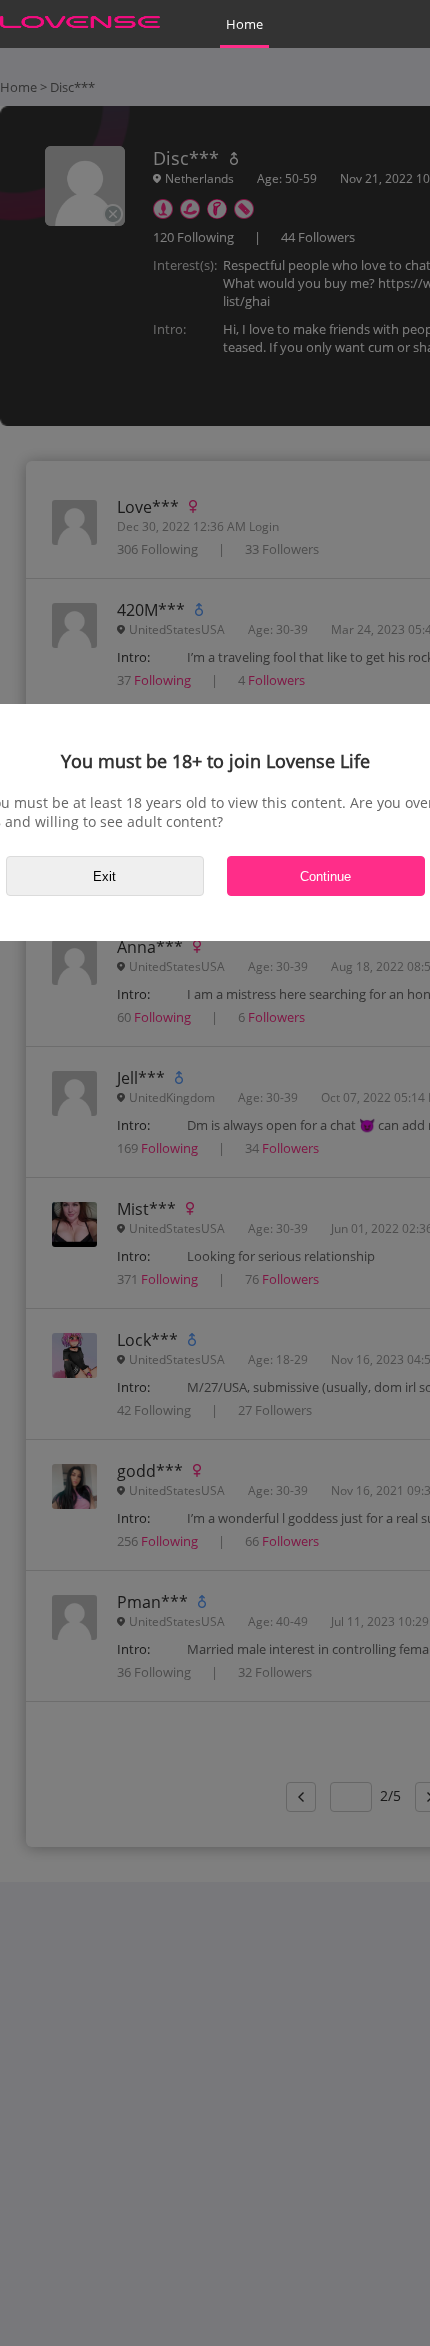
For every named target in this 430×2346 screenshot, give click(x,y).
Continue (325, 876)
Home (244, 24)
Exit (104, 876)
